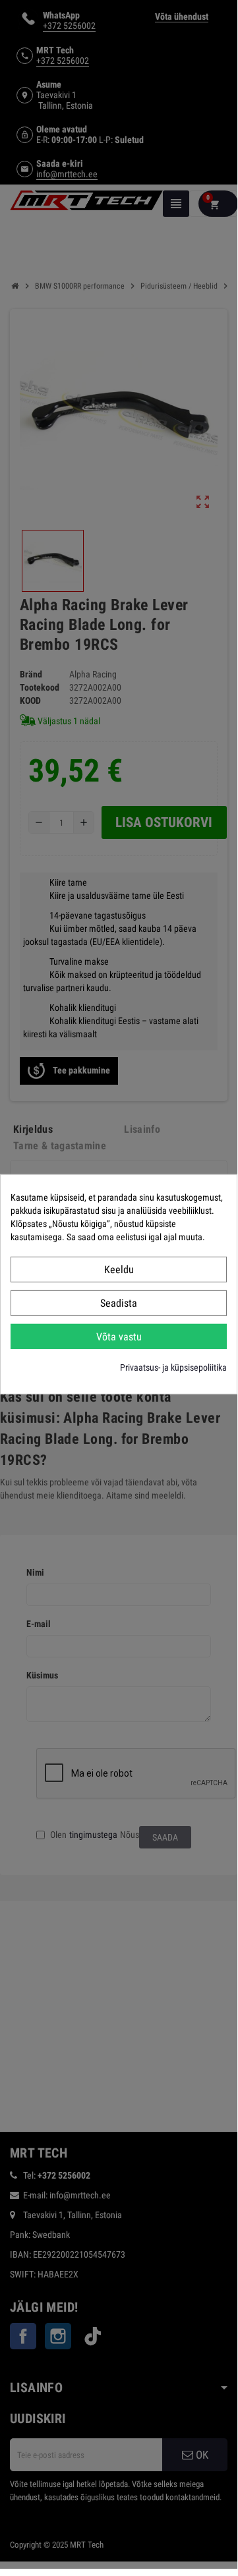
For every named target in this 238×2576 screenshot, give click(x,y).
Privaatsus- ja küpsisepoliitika (173, 1367)
